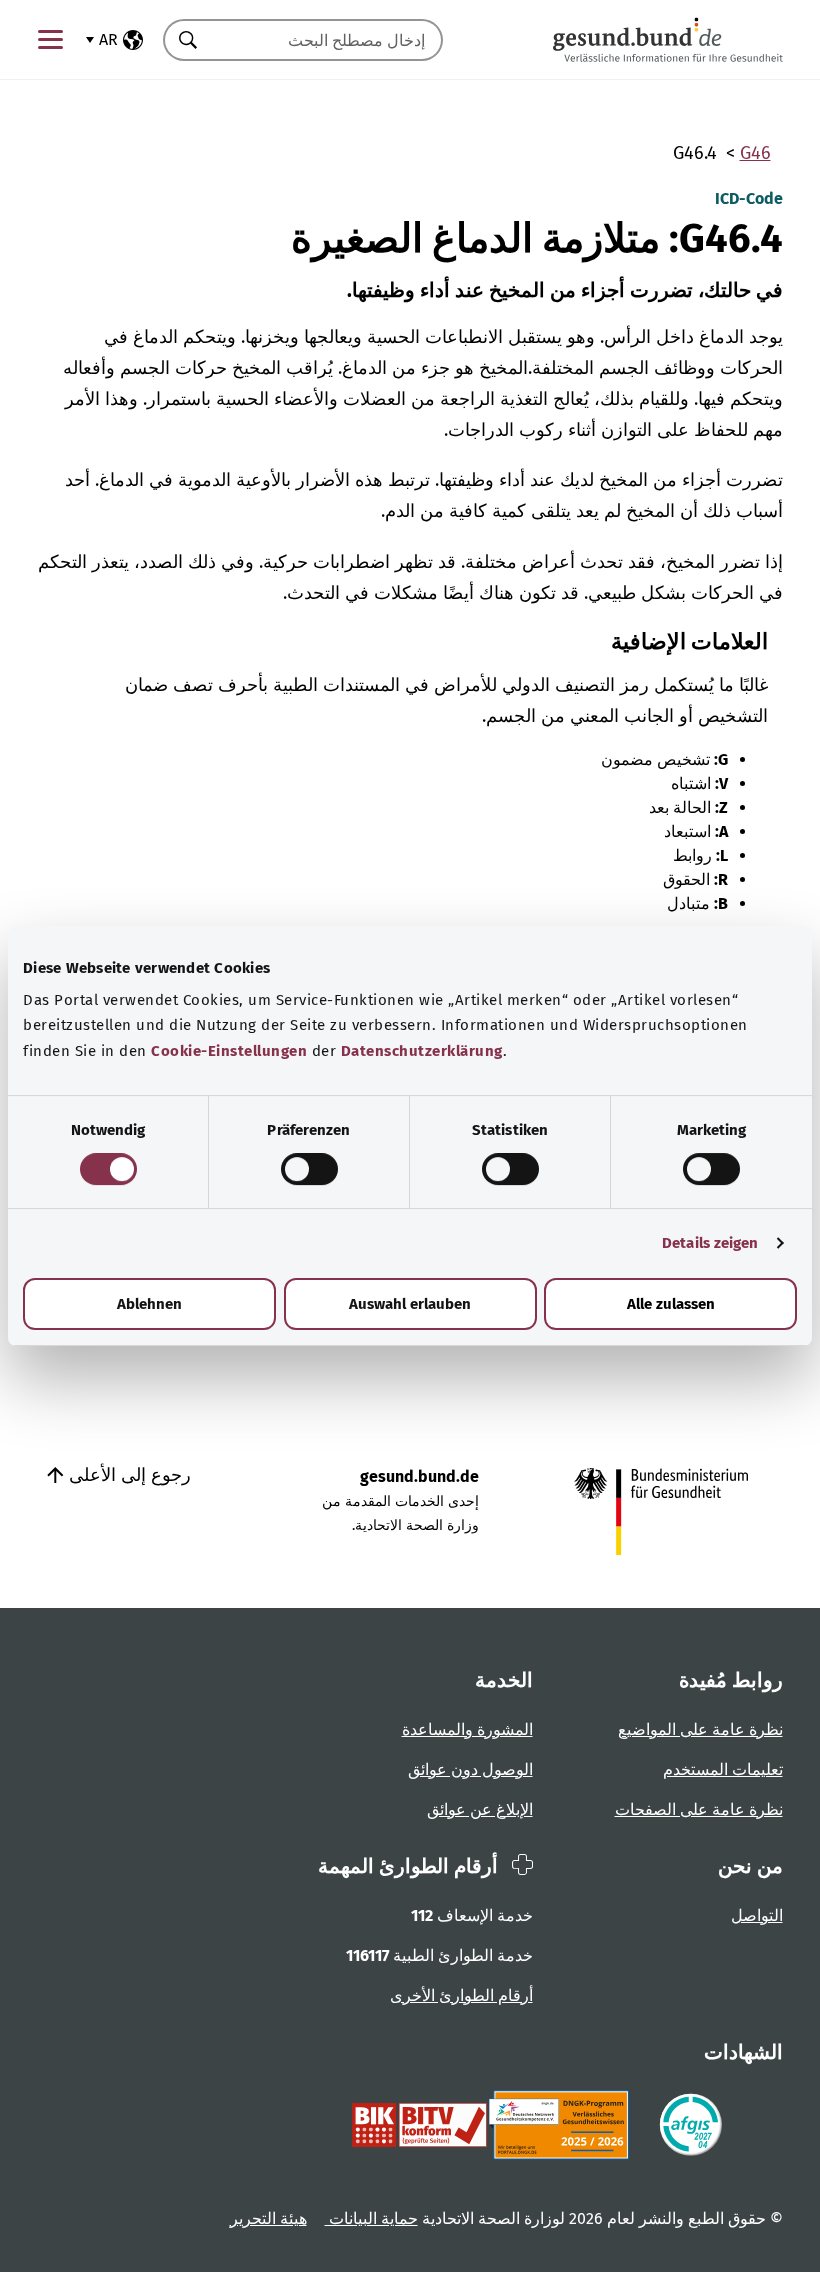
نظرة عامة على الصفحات (699, 1809)
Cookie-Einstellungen (229, 1051)
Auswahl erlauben (410, 1304)
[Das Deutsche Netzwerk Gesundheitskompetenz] (562, 2125)
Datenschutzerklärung (422, 1051)
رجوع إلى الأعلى (127, 1475)
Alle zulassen (671, 1304)
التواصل (757, 1915)
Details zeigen (710, 1243)
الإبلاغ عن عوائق (480, 1809)
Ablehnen (149, 1304)
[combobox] (328, 40)
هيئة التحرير (268, 2218)
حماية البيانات (371, 2218)
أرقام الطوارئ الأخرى (461, 1995)
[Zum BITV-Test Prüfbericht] (419, 2125)
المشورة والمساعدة (467, 1729)
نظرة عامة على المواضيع (700, 1729)
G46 (755, 153)
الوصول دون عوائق (470, 1769)
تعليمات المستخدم (723, 1769)
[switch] (309, 1169)
